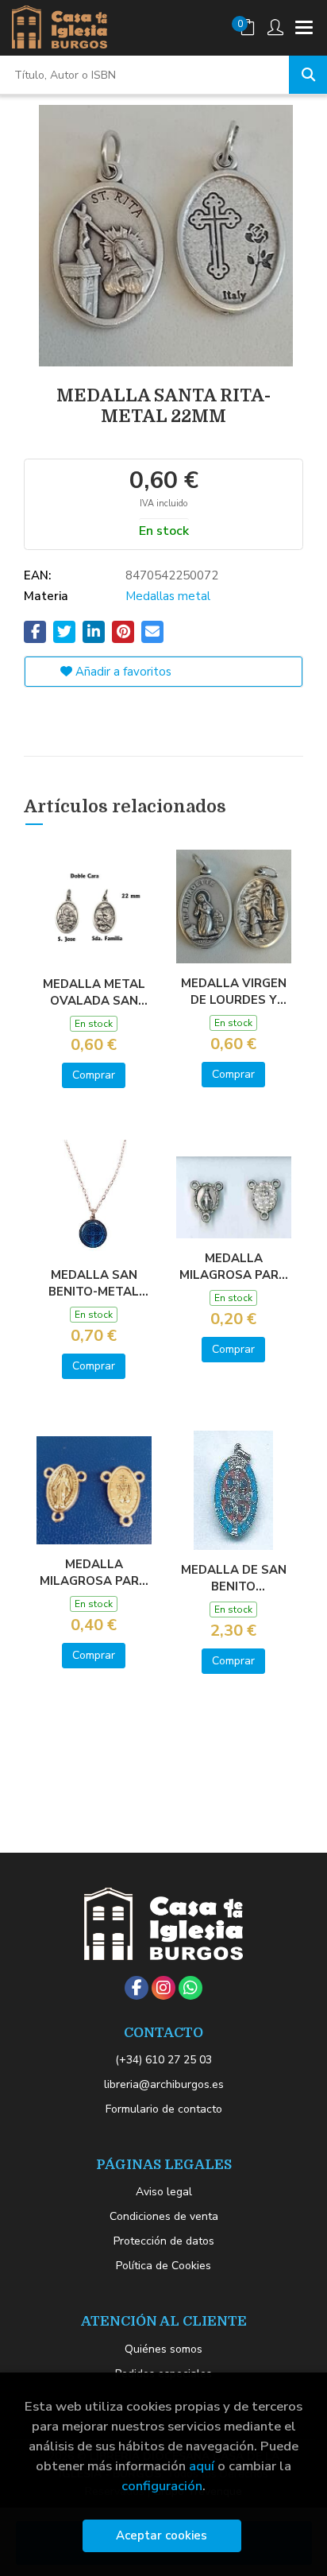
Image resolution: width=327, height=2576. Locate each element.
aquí (202, 2466)
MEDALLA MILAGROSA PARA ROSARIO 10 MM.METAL (233, 1266)
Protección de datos (164, 2241)
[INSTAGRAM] (163, 1988)
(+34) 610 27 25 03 (163, 2060)
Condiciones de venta (164, 2216)
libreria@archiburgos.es (164, 2084)
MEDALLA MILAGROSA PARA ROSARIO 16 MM (94, 1572)
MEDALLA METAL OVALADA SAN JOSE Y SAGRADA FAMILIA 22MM (94, 992)
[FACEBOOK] (137, 1988)
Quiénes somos (163, 2349)
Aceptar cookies (162, 2535)
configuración (162, 2486)
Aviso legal (164, 2192)
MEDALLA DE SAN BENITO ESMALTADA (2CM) (234, 1578)
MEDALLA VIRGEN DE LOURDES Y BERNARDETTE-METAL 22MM (234, 991)
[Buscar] (308, 75)
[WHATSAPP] (190, 1988)
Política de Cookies (163, 2266)
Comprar (94, 1075)
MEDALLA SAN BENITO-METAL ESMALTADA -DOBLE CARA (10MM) (94, 1283)
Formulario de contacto (164, 2109)
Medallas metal (168, 596)
